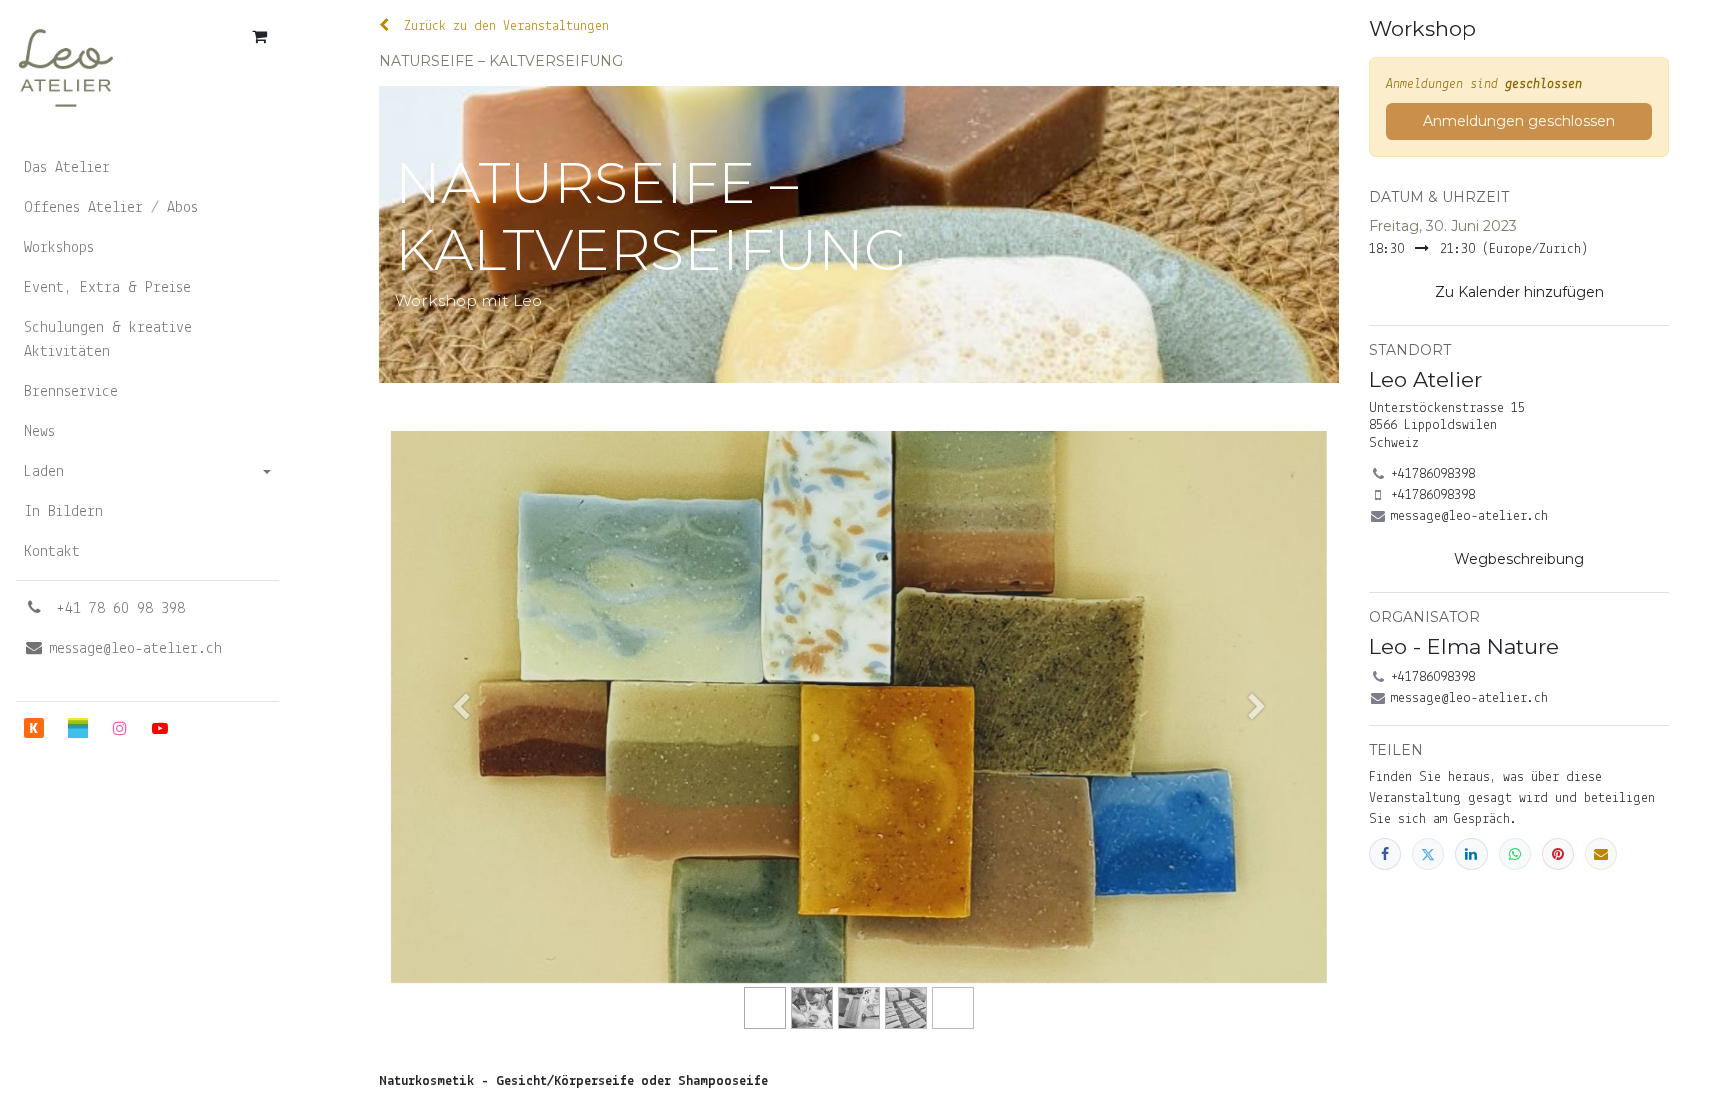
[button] (1519, 292)
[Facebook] (1385, 854)
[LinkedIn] (1471, 854)
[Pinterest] (1558, 854)
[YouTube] (160, 728)
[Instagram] (120, 728)
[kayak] (34, 728)
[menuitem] (147, 168)
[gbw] (78, 728)
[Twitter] (1428, 854)
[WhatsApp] (1515, 854)
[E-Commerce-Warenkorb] (259, 36)
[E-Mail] (1601, 854)
